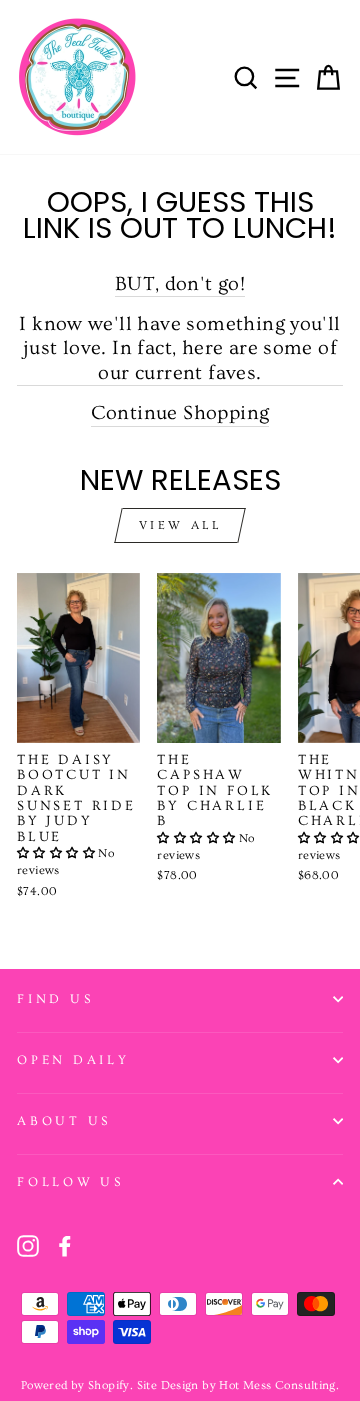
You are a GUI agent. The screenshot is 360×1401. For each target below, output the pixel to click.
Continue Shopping (180, 412)
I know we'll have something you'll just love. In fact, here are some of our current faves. (179, 348)
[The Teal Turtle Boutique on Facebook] (65, 1246)
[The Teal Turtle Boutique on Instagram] (28, 1246)
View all (180, 525)
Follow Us (70, 1182)
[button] (57, 853)
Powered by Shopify (75, 1385)
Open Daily (73, 1060)
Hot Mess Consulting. (279, 1385)
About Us (64, 1121)
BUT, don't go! (180, 283)
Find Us (55, 999)
